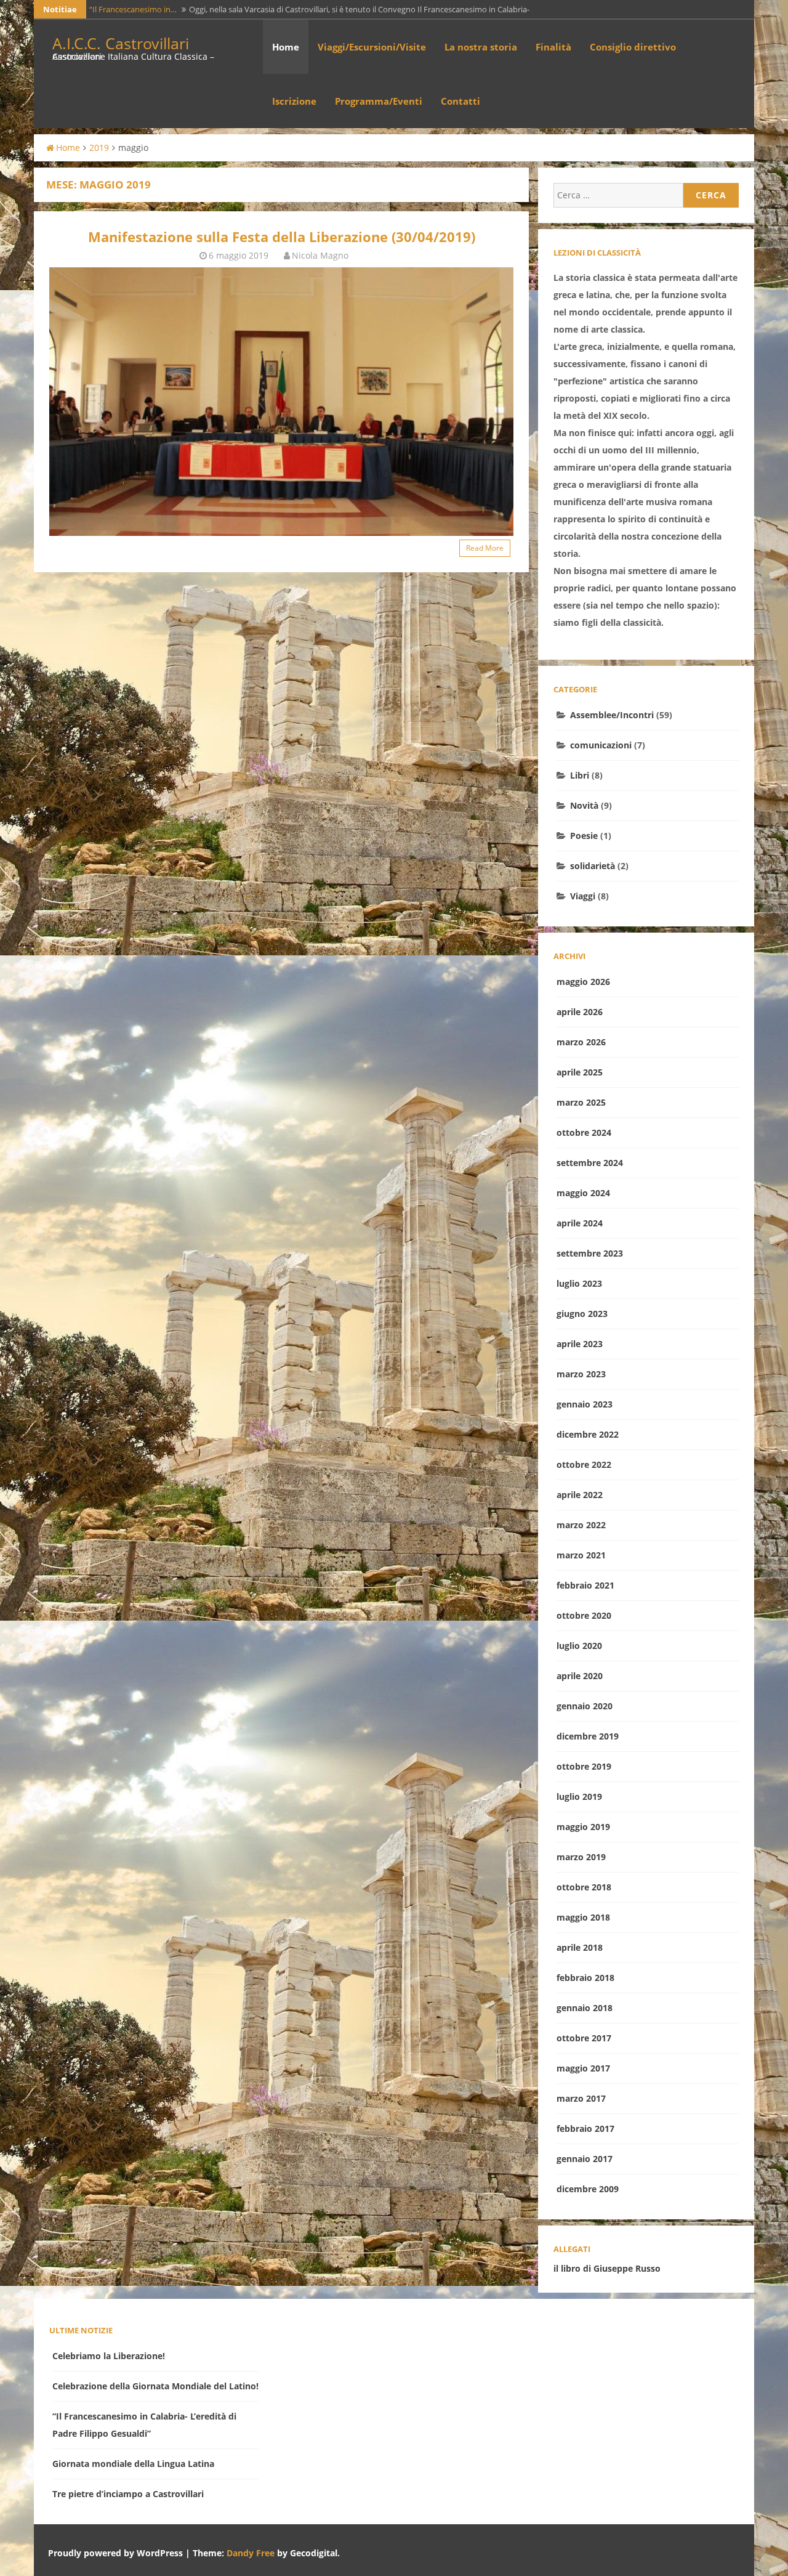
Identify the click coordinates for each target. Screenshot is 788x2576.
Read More (485, 548)
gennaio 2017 (585, 2159)
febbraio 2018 (585, 1978)
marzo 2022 (581, 1525)
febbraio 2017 (585, 2128)
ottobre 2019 (584, 1766)
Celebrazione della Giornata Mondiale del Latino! (155, 2386)
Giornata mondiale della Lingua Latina (133, 2464)
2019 (99, 148)
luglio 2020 (579, 1646)
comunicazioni (601, 745)
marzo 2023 (581, 1374)
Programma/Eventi (379, 101)
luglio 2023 (579, 1283)
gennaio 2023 (585, 1404)
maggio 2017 (583, 2068)
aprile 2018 (580, 1947)
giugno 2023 (582, 1314)
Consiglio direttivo (633, 47)
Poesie (584, 836)
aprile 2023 (580, 1344)
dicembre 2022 (588, 1434)
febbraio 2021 (585, 1585)
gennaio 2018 (585, 2008)
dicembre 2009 (588, 2189)
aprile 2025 (580, 1072)
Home (286, 47)
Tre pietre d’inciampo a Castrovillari (128, 2494)
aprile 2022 (580, 1495)
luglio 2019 (579, 1796)
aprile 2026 (580, 1012)
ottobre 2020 (584, 1615)
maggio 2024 (583, 1193)
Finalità (553, 47)
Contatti (460, 101)
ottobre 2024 (584, 1132)
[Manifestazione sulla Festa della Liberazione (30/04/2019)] (281, 401)
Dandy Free (251, 2553)
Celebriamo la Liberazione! (109, 2356)
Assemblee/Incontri (612, 715)
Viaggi (583, 896)
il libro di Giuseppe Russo (607, 2268)
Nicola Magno (320, 255)
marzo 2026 (581, 1042)
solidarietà (593, 866)
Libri (580, 775)
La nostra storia (481, 47)
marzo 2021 (581, 1555)
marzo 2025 (581, 1102)
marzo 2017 (581, 2098)
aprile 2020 (580, 1676)
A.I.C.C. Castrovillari (121, 43)
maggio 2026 (583, 982)
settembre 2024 (590, 1163)
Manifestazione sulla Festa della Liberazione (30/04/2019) (282, 237)
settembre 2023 (590, 1253)
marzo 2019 (581, 1857)
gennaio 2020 (585, 1706)
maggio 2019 (583, 1827)
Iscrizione (294, 101)
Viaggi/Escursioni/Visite (372, 47)
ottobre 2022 (584, 1464)
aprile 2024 (580, 1223)
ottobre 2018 (584, 1887)
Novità (584, 805)
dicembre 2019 (588, 1736)
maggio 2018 (583, 1917)
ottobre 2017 (584, 2038)
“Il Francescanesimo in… (133, 9)
